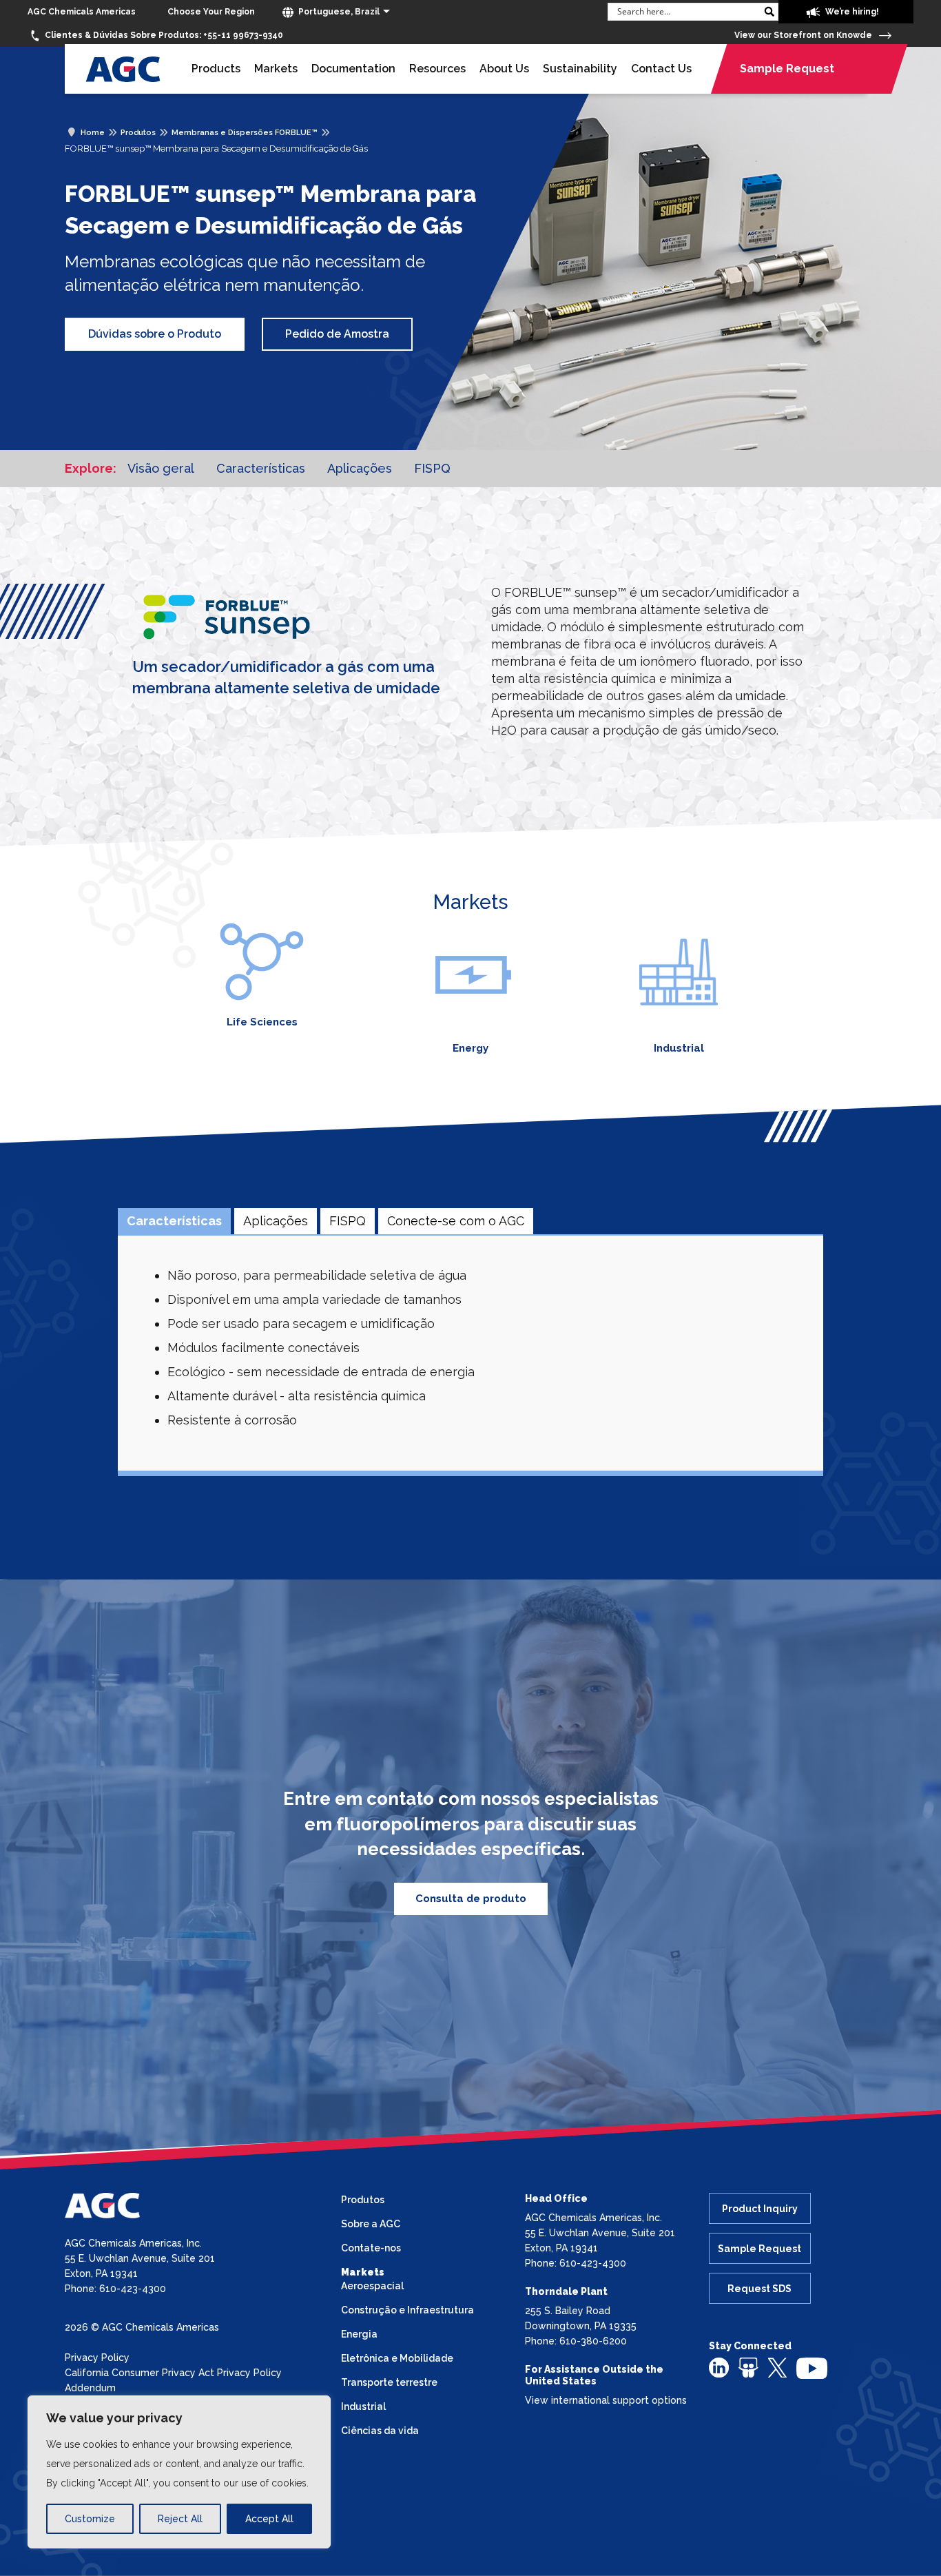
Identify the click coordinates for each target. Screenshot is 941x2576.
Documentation (353, 69)
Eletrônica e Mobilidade (397, 2358)
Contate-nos (371, 2248)
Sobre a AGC (371, 2224)
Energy (470, 1048)
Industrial (679, 1048)
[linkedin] (719, 2367)
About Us (504, 69)
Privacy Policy (97, 2358)
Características (261, 468)
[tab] (174, 1221)
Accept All (269, 2519)
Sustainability (580, 69)
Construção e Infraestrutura (407, 2310)
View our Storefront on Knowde (804, 35)
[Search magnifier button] (769, 12)
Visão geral (161, 468)
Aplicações (360, 468)
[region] (179, 2472)
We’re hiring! (851, 12)
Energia (359, 2334)
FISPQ (432, 468)
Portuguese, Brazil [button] (338, 12)
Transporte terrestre (389, 2382)
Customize (90, 2519)
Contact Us (661, 69)
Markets (276, 69)
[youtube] (812, 2367)
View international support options (606, 2400)
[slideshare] (748, 2367)
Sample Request (787, 69)
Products (216, 69)
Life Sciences (262, 1022)
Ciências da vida (380, 2431)
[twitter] (777, 2367)
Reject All (180, 2519)
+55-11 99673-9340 (164, 35)
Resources (437, 69)
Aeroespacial (372, 2286)
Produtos (363, 2200)
